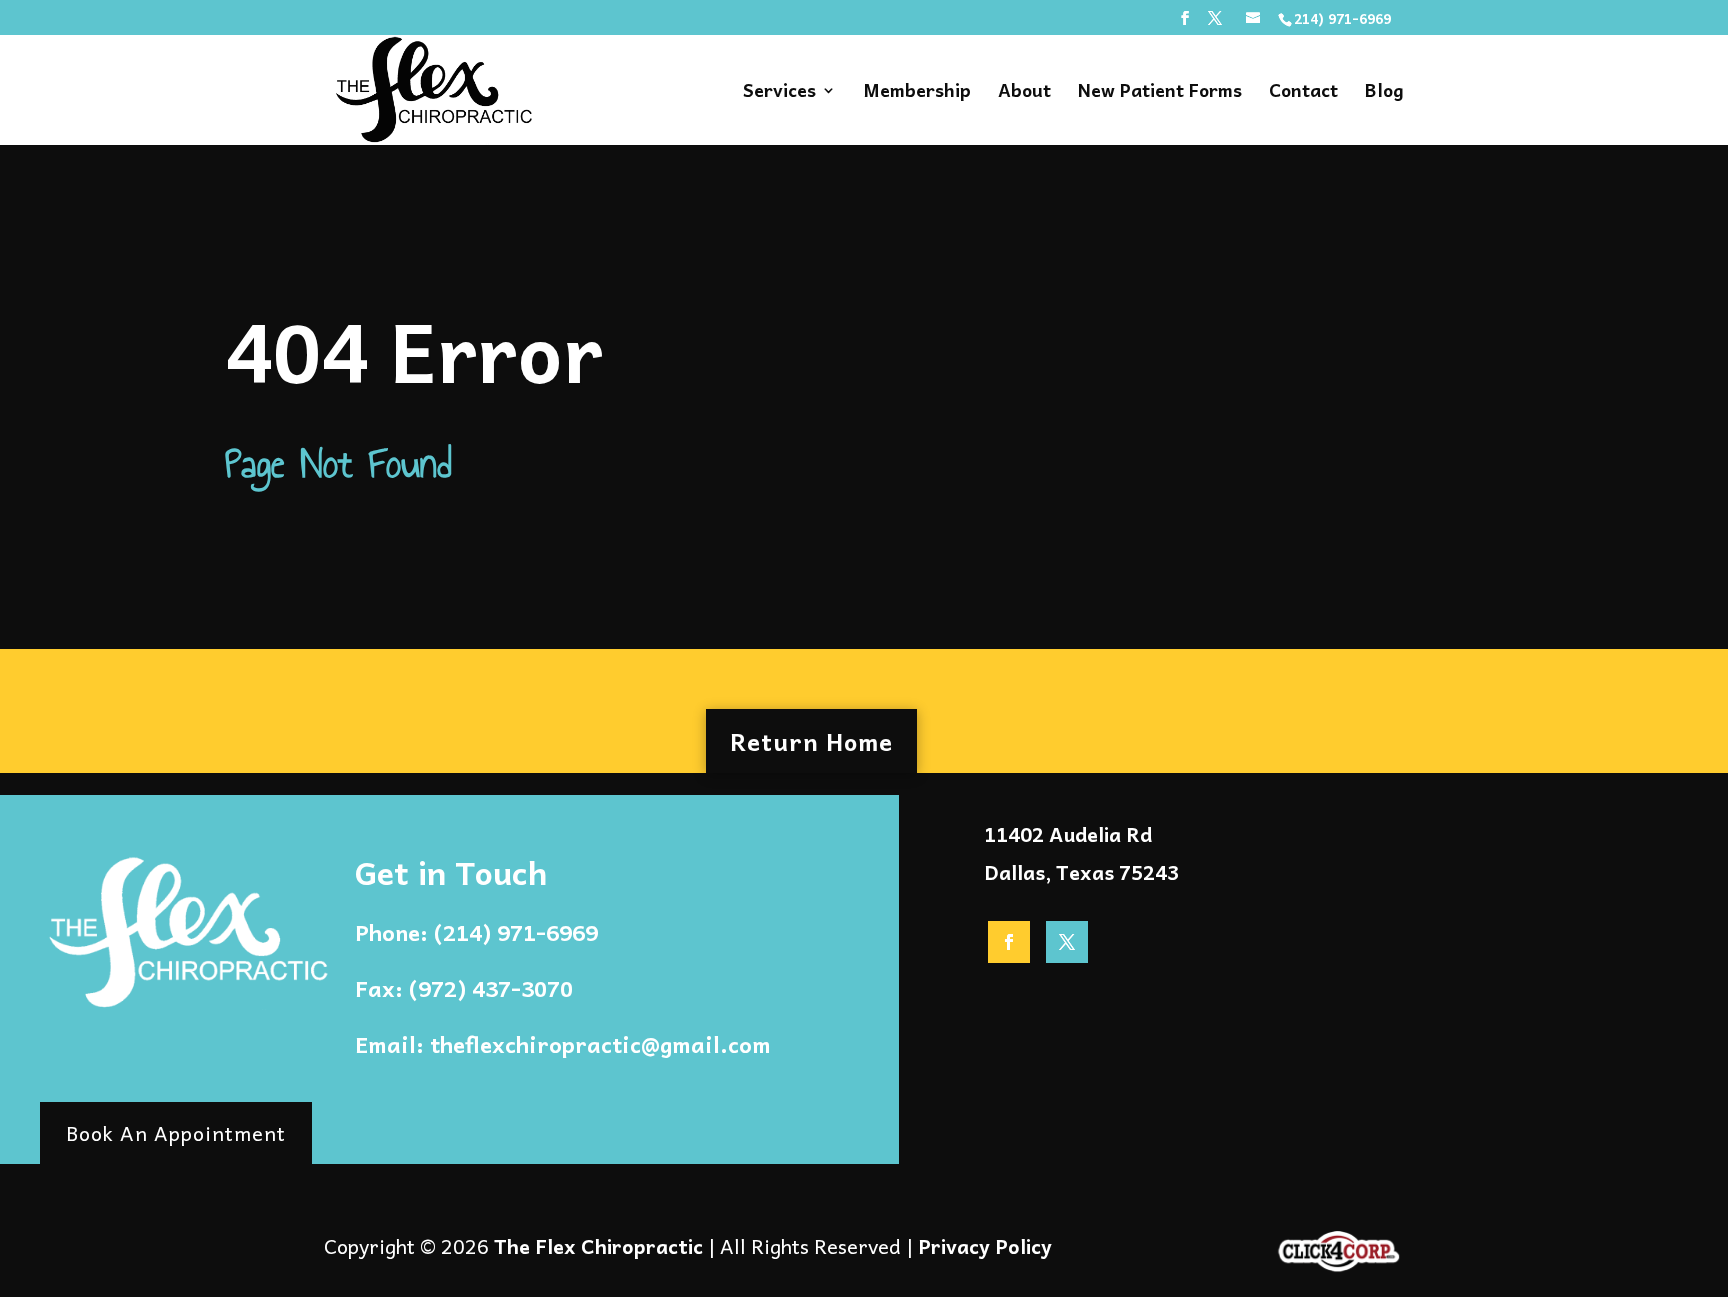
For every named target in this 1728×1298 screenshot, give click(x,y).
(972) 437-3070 (491, 988)
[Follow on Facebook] (1009, 942)
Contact (1303, 93)
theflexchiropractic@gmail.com (600, 1044)
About (1024, 93)
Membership (917, 93)
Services (779, 93)
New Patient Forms (1160, 93)
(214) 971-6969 (516, 932)
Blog (1384, 93)
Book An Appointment (176, 1133)
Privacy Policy (985, 1246)
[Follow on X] (1067, 942)
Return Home (811, 741)
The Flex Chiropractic (598, 1246)
